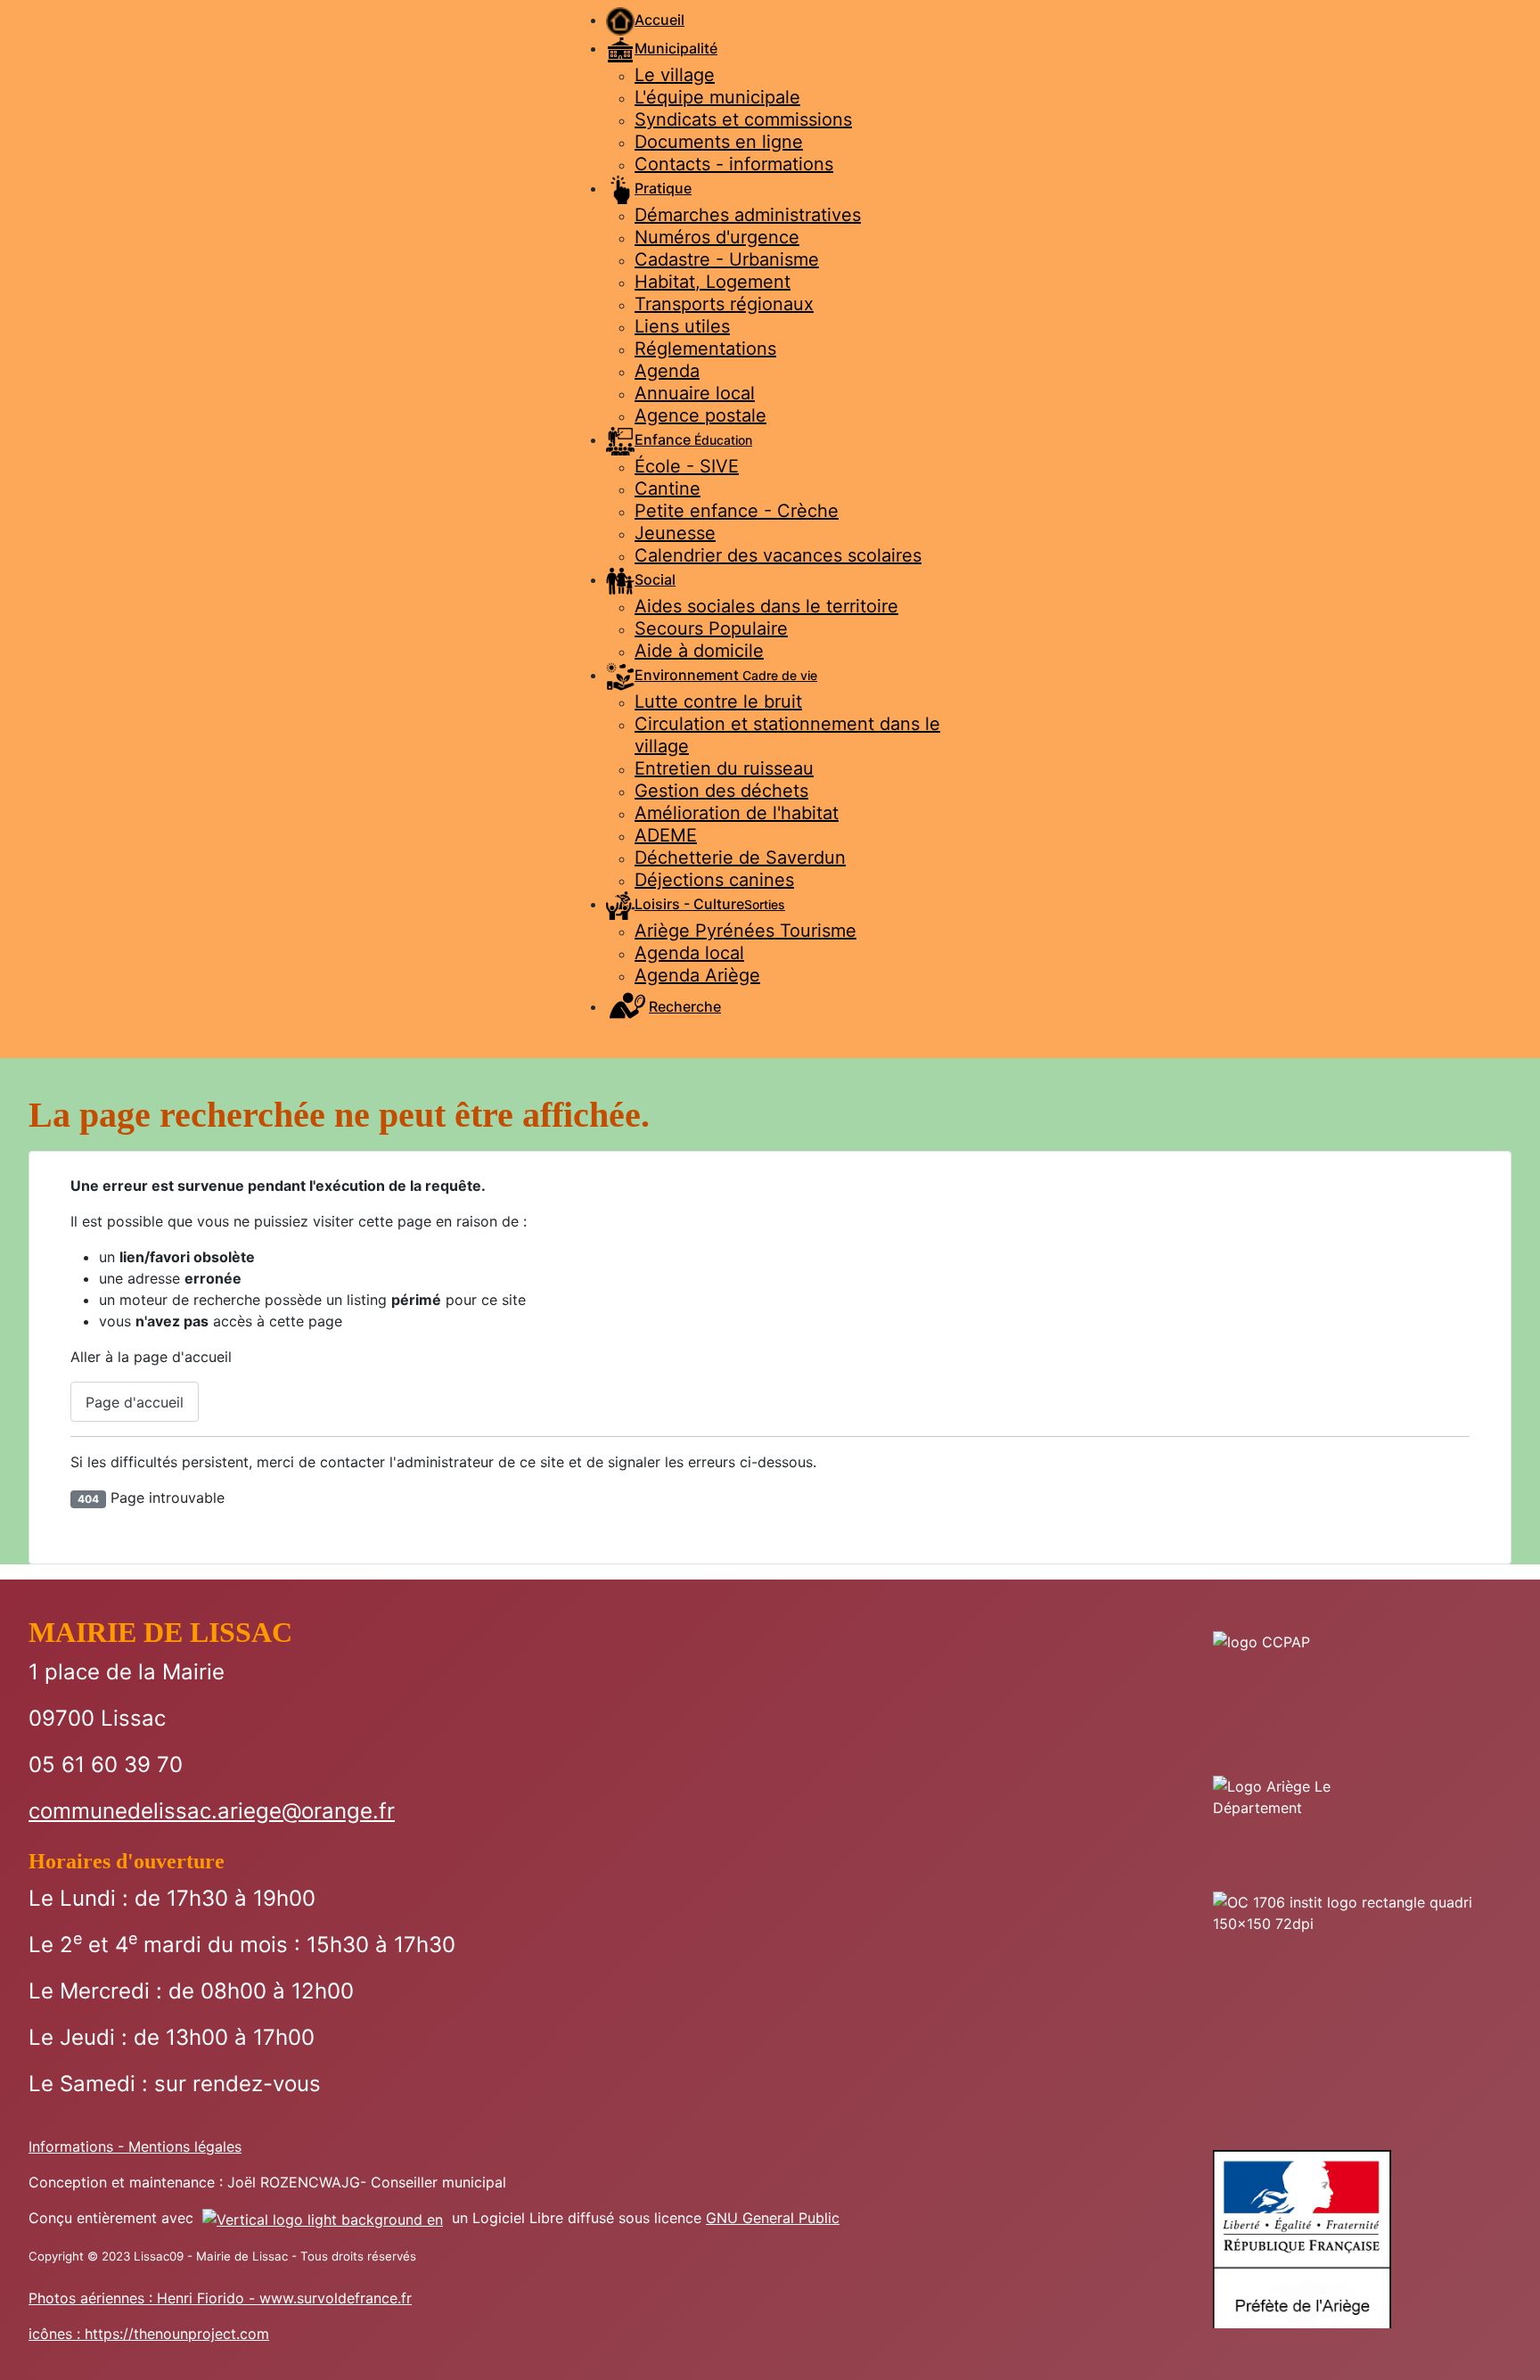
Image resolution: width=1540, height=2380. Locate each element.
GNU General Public (773, 2218)
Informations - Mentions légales (135, 2146)
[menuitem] (645, 20)
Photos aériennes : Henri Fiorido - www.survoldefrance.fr (220, 2298)
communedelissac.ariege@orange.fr (212, 1811)
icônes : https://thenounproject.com (149, 2334)
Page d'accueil (135, 1402)
